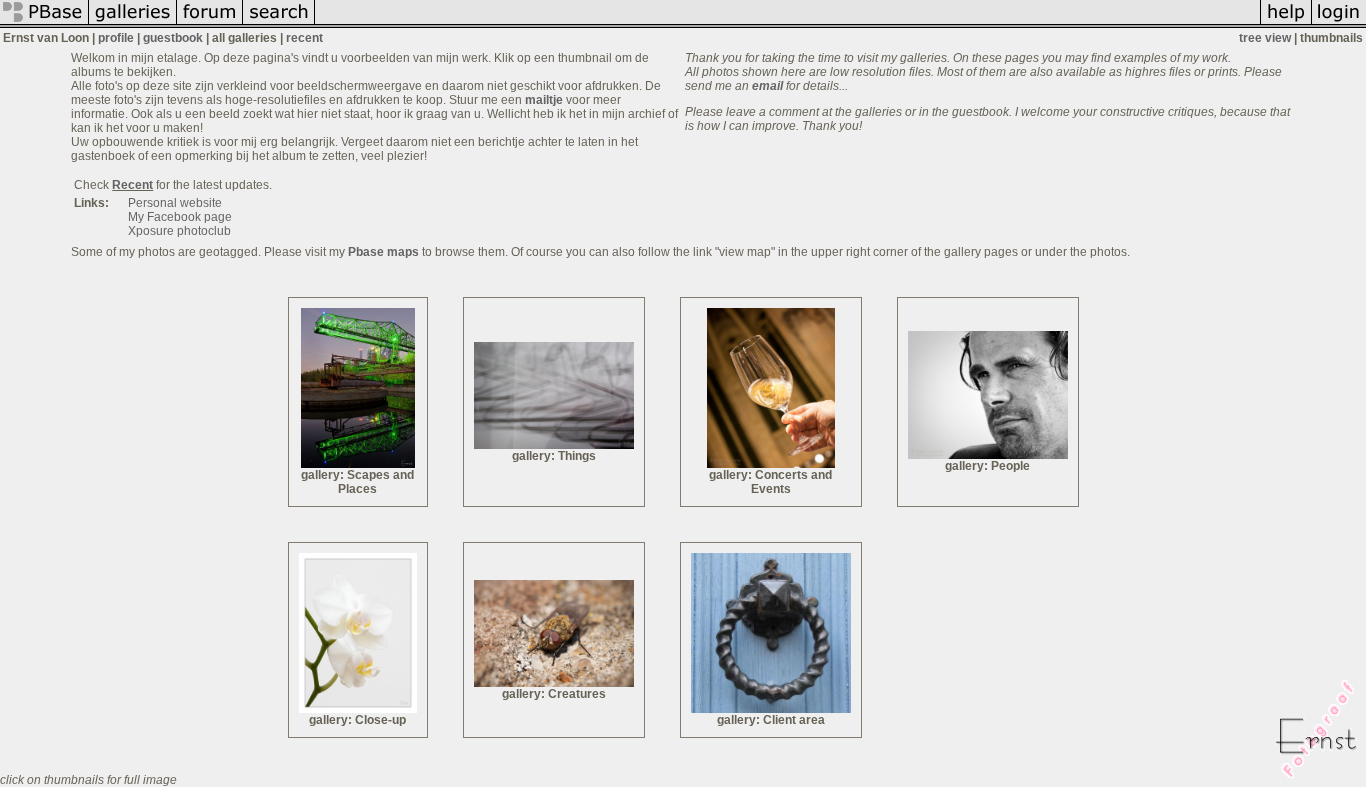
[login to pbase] (1339, 24)
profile (116, 38)
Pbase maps (383, 252)
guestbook (173, 38)
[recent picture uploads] (133, 24)
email (767, 86)
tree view (1265, 38)
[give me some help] (1286, 24)
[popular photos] (787, 24)
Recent (132, 185)
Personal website (175, 203)
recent (304, 38)
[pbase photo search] (279, 24)
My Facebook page (180, 217)
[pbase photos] (44, 24)
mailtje (544, 100)
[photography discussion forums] (210, 24)
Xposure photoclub (179, 231)
